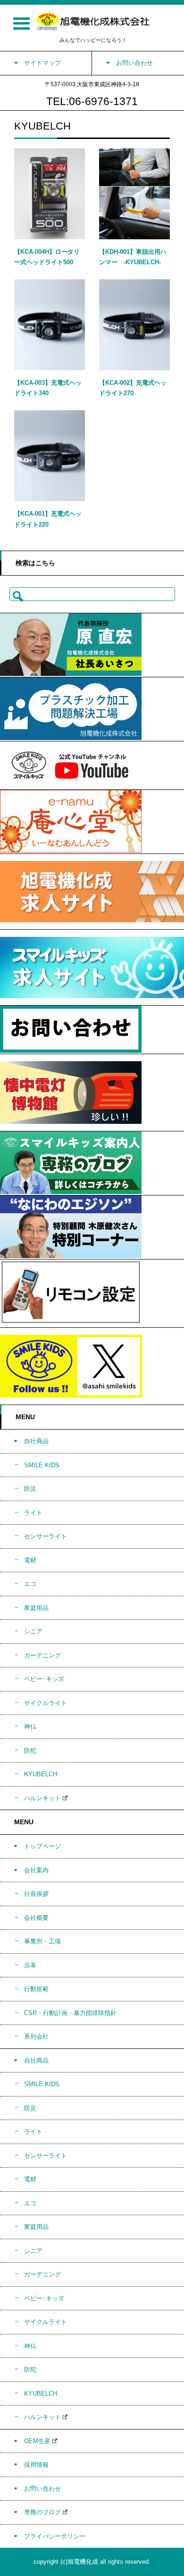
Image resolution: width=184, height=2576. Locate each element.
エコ (30, 1584)
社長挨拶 (36, 1894)
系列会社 (36, 2036)
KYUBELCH (41, 1774)
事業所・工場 (42, 1941)
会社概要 (36, 1918)
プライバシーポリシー (55, 2536)
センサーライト (46, 1536)
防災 (30, 1489)
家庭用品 (36, 1608)
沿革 (30, 1965)
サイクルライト (46, 1703)
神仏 (30, 1727)
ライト (33, 1513)
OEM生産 (37, 2441)
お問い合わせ (42, 2489)
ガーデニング (42, 1655)
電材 (30, 1560)
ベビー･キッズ (44, 1679)
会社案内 (36, 1870)
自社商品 (36, 1441)
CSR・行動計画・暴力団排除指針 (70, 2013)
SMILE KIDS (42, 1465)
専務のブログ (42, 2512)
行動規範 (36, 1989)
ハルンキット (42, 1798)
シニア (33, 1631)
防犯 (30, 1751)
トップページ (42, 1846)
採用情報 (36, 2465)
